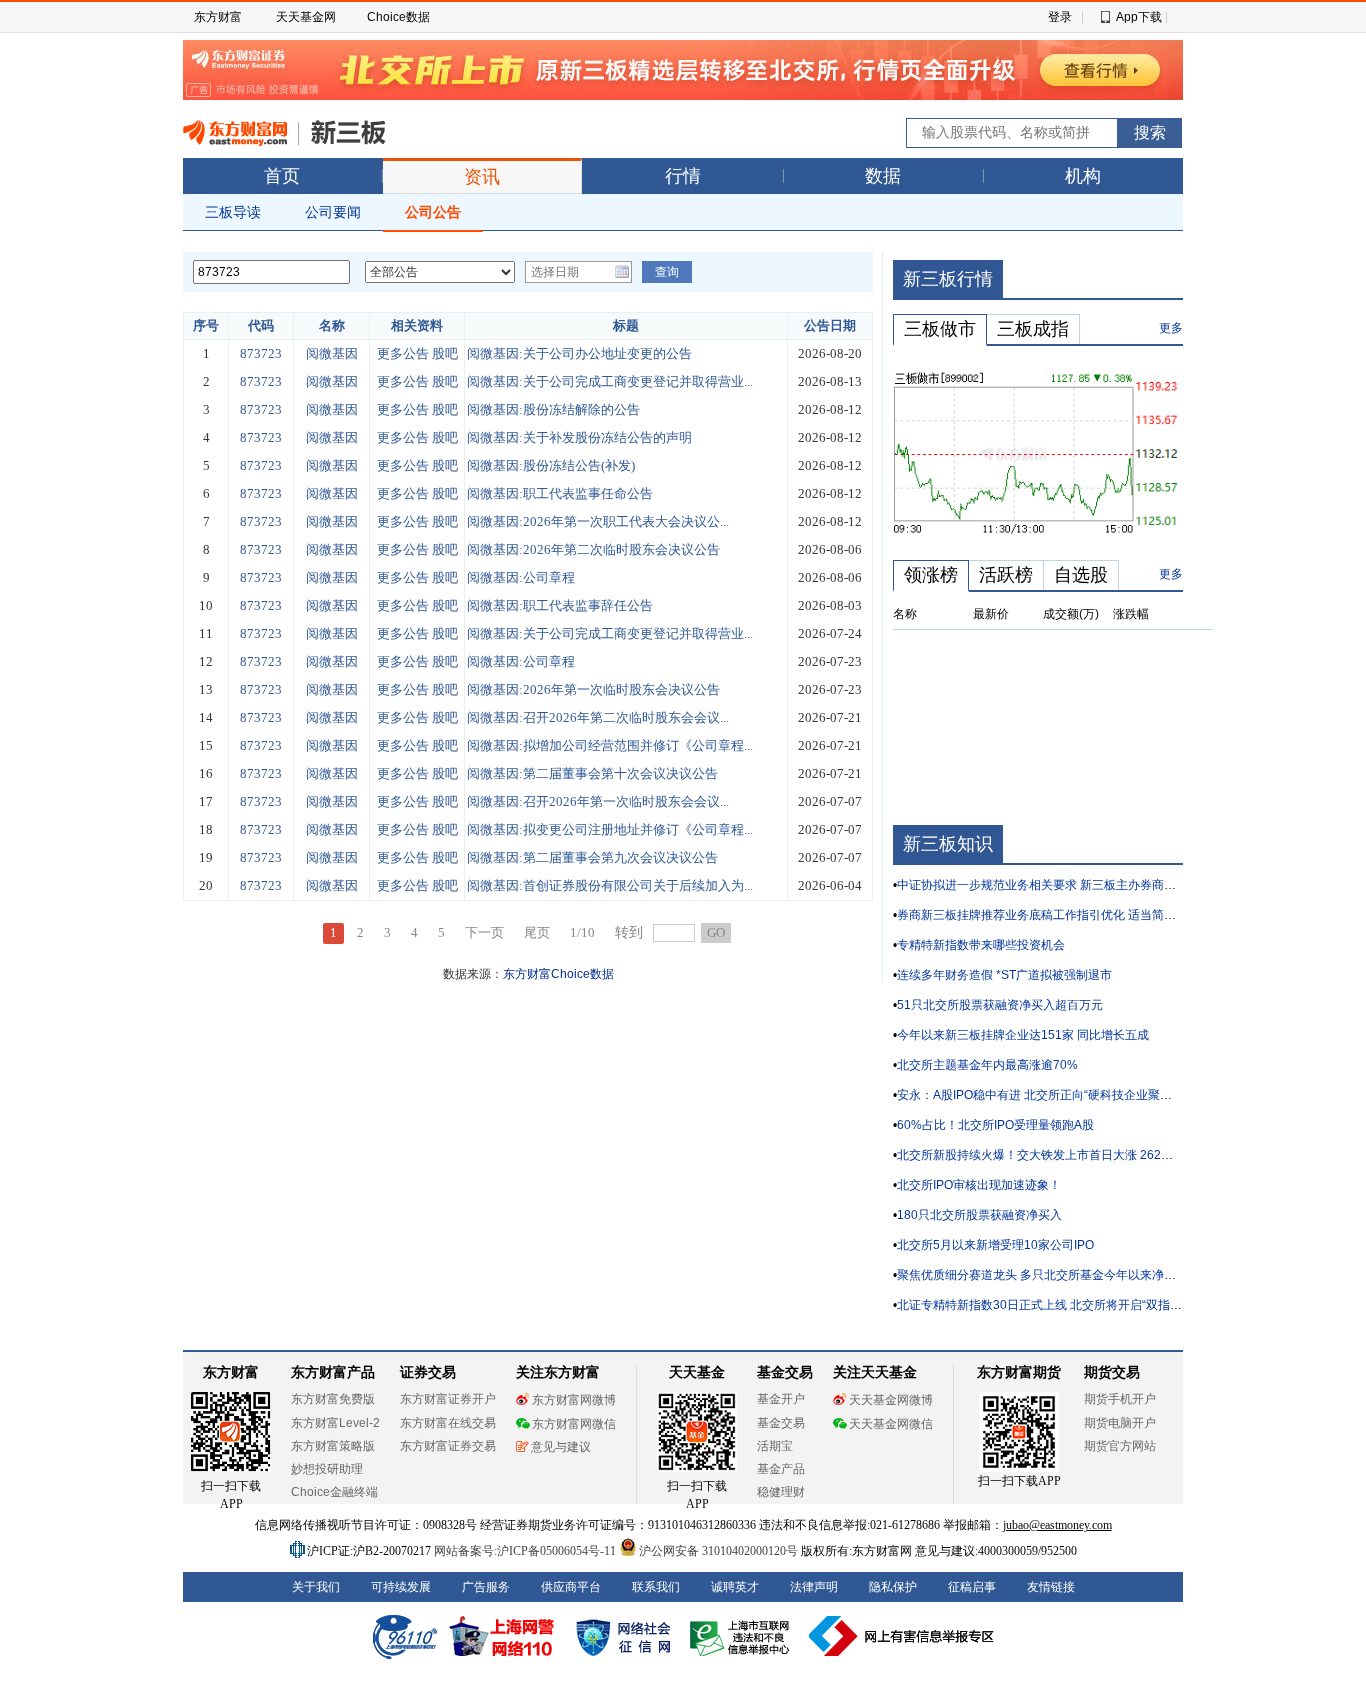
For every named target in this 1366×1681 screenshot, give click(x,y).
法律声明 (814, 1587)
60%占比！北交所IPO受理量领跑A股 (995, 1125)
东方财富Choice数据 (558, 974)
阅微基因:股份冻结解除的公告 (553, 409)
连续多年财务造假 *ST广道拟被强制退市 (1004, 975)
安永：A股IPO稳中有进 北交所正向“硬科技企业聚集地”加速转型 (1066, 1095)
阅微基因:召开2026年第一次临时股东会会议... (598, 801)
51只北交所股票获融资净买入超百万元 (1000, 1005)
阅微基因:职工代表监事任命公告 (560, 493)
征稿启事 (972, 1587)
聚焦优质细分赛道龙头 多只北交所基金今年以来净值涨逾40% (1061, 1275)
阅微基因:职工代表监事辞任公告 (560, 605)
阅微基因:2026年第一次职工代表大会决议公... (598, 521)
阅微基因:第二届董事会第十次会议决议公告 (592, 773)
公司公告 (433, 212)
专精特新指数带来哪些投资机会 (981, 945)
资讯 (482, 177)
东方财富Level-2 (335, 1423)
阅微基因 (332, 353)
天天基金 (697, 1372)
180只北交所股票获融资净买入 (979, 1215)
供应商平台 (571, 1587)
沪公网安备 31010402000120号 (718, 1551)
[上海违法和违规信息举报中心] (743, 1636)
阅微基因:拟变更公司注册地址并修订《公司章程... (610, 829)
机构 (1083, 176)
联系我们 (656, 1587)
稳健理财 (781, 1492)
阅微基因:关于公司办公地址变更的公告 (579, 353)
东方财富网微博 (574, 1400)
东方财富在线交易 (448, 1423)
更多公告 (403, 353)
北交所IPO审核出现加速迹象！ (979, 1185)
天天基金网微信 (891, 1424)
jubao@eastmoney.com (1057, 1525)
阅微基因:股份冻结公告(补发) (551, 465)
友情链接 (1051, 1587)
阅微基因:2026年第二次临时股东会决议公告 (593, 549)
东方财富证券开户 (448, 1399)
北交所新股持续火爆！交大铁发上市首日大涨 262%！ (1040, 1155)
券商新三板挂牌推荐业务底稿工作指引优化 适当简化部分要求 (1060, 915)
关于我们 (316, 1587)
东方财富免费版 (333, 1399)
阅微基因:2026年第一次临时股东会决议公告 (593, 689)
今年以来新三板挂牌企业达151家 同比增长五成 (1023, 1035)
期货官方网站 (1120, 1446)
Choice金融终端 (334, 1492)
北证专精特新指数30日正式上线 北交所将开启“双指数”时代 (1053, 1305)
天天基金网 (306, 17)
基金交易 (781, 1423)
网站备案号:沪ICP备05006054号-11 (526, 1551)
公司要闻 (333, 212)
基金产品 (781, 1469)
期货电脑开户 (1120, 1423)
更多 (1171, 328)
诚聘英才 (735, 1587)
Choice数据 (398, 17)
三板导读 (233, 212)
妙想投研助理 (327, 1469)
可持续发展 (401, 1587)
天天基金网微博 (891, 1400)
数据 (883, 176)
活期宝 (775, 1446)
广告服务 (486, 1587)
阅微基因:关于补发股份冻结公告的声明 (579, 437)
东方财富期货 (1019, 1372)
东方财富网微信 (574, 1424)
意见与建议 (561, 1447)
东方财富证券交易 (448, 1446)
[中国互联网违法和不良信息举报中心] (902, 1636)
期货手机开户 (1120, 1399)
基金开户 (781, 1399)
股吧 (445, 353)
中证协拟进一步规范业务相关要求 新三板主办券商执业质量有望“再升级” (1088, 885)
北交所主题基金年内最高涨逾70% (987, 1065)
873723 (261, 353)
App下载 (1139, 17)
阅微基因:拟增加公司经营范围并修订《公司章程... (610, 745)
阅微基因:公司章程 (521, 577)
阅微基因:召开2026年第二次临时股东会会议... (598, 717)
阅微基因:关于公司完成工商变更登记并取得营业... (610, 381)
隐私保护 (893, 1587)
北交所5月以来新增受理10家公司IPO (995, 1245)
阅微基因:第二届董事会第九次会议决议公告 (592, 857)
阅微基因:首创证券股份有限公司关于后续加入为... (610, 885)
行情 (683, 176)
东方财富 (218, 17)
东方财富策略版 (333, 1446)
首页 (282, 176)
